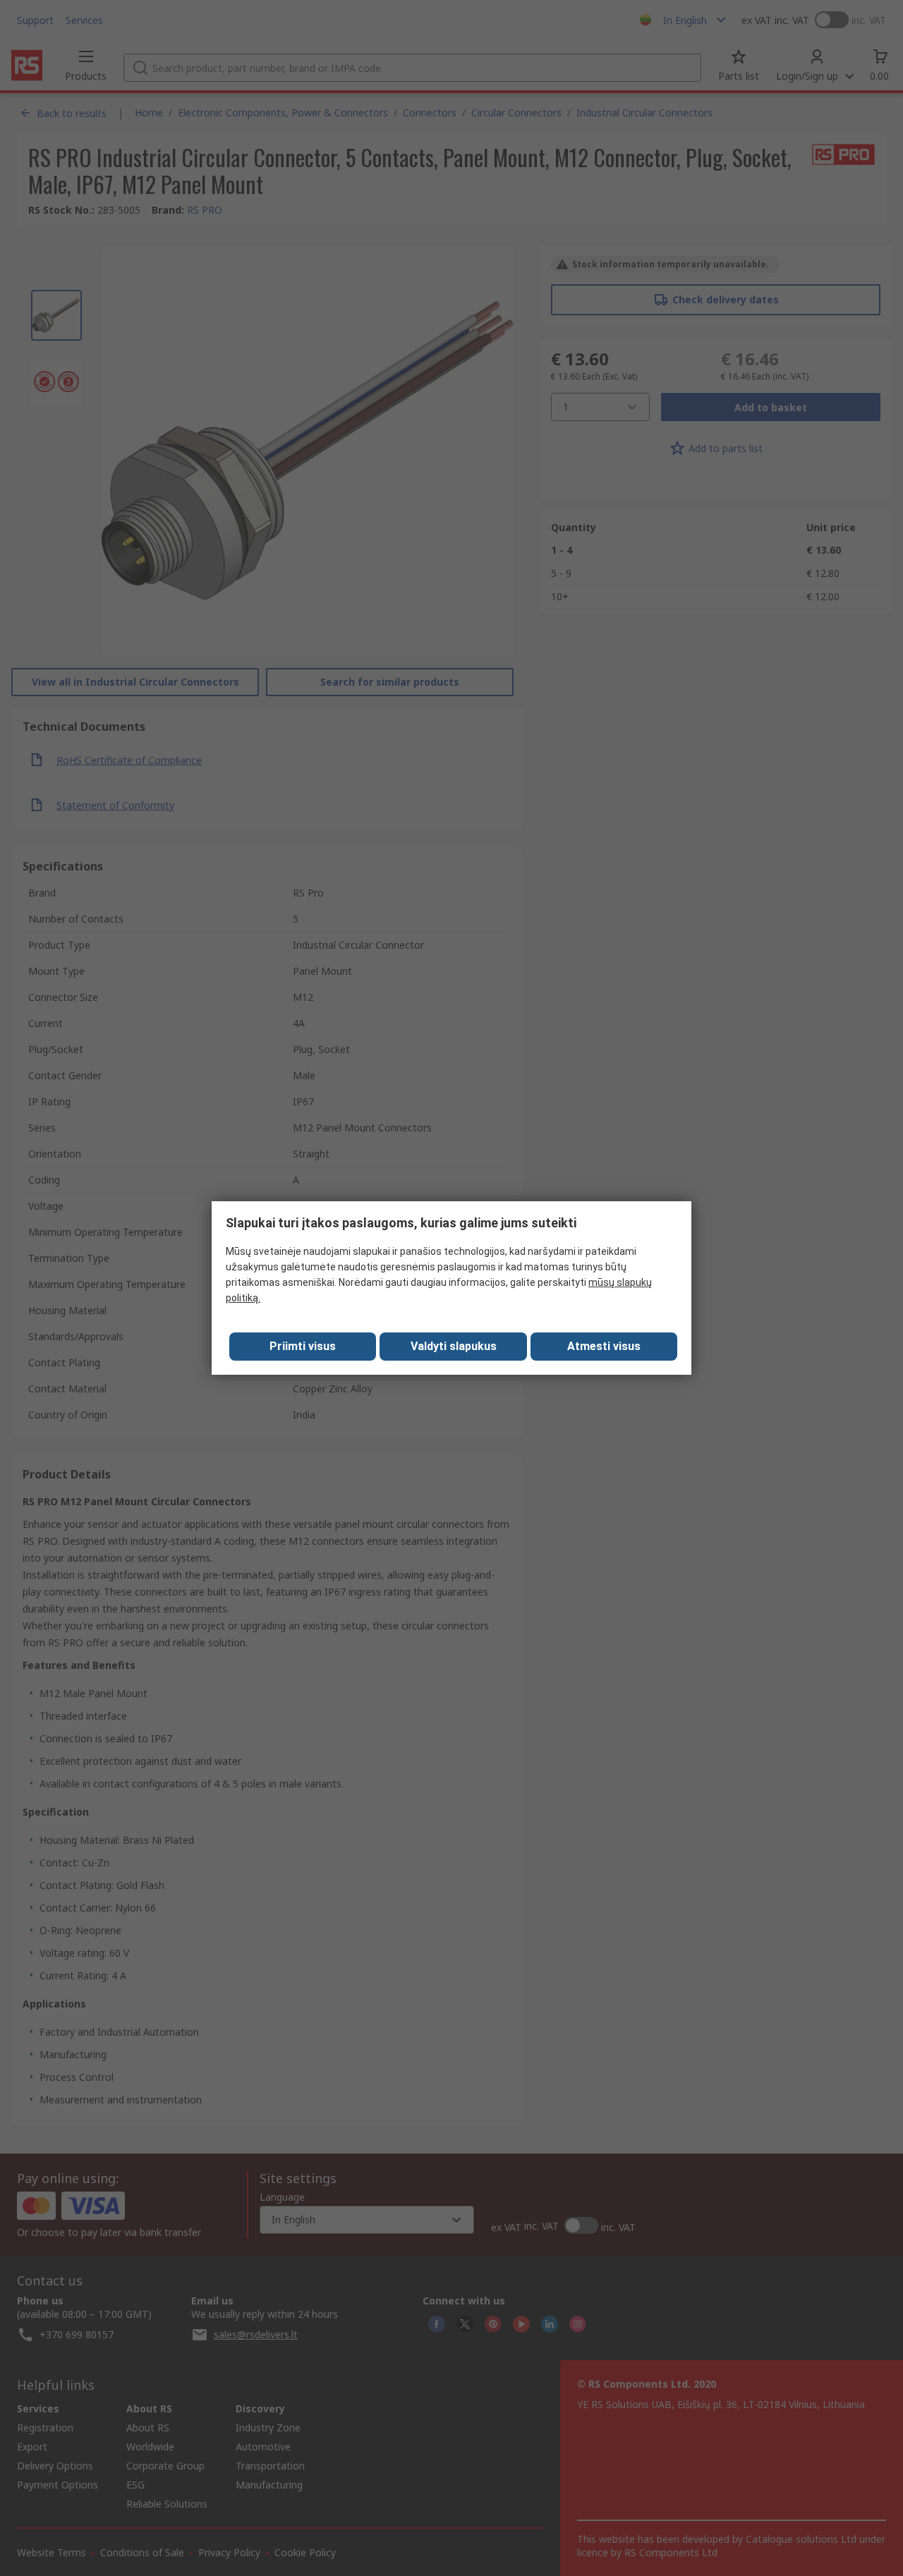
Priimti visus (303, 1346)
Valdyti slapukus (454, 1346)
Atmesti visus (604, 1346)
